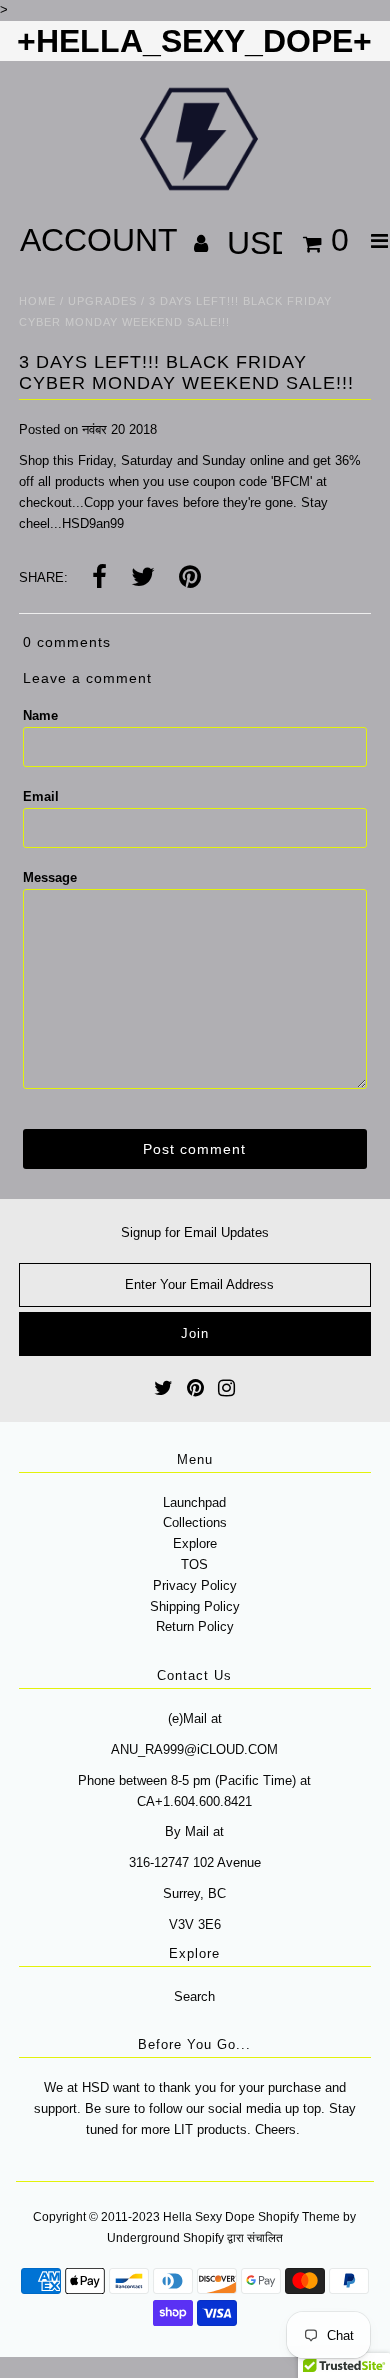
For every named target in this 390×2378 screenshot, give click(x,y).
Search (194, 1996)
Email (41, 796)
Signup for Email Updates (195, 1232)
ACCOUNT (103, 240)
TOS (194, 1564)
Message (50, 877)
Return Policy (195, 1626)
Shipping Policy (195, 1606)
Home (37, 301)
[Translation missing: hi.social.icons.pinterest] (190, 578)
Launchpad (194, 1502)
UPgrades (102, 301)
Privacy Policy (195, 1585)
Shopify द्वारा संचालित (233, 2238)
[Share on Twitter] (143, 578)
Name (40, 715)
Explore (195, 1543)
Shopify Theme (299, 2217)
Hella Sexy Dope (209, 2217)
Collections (195, 1522)
